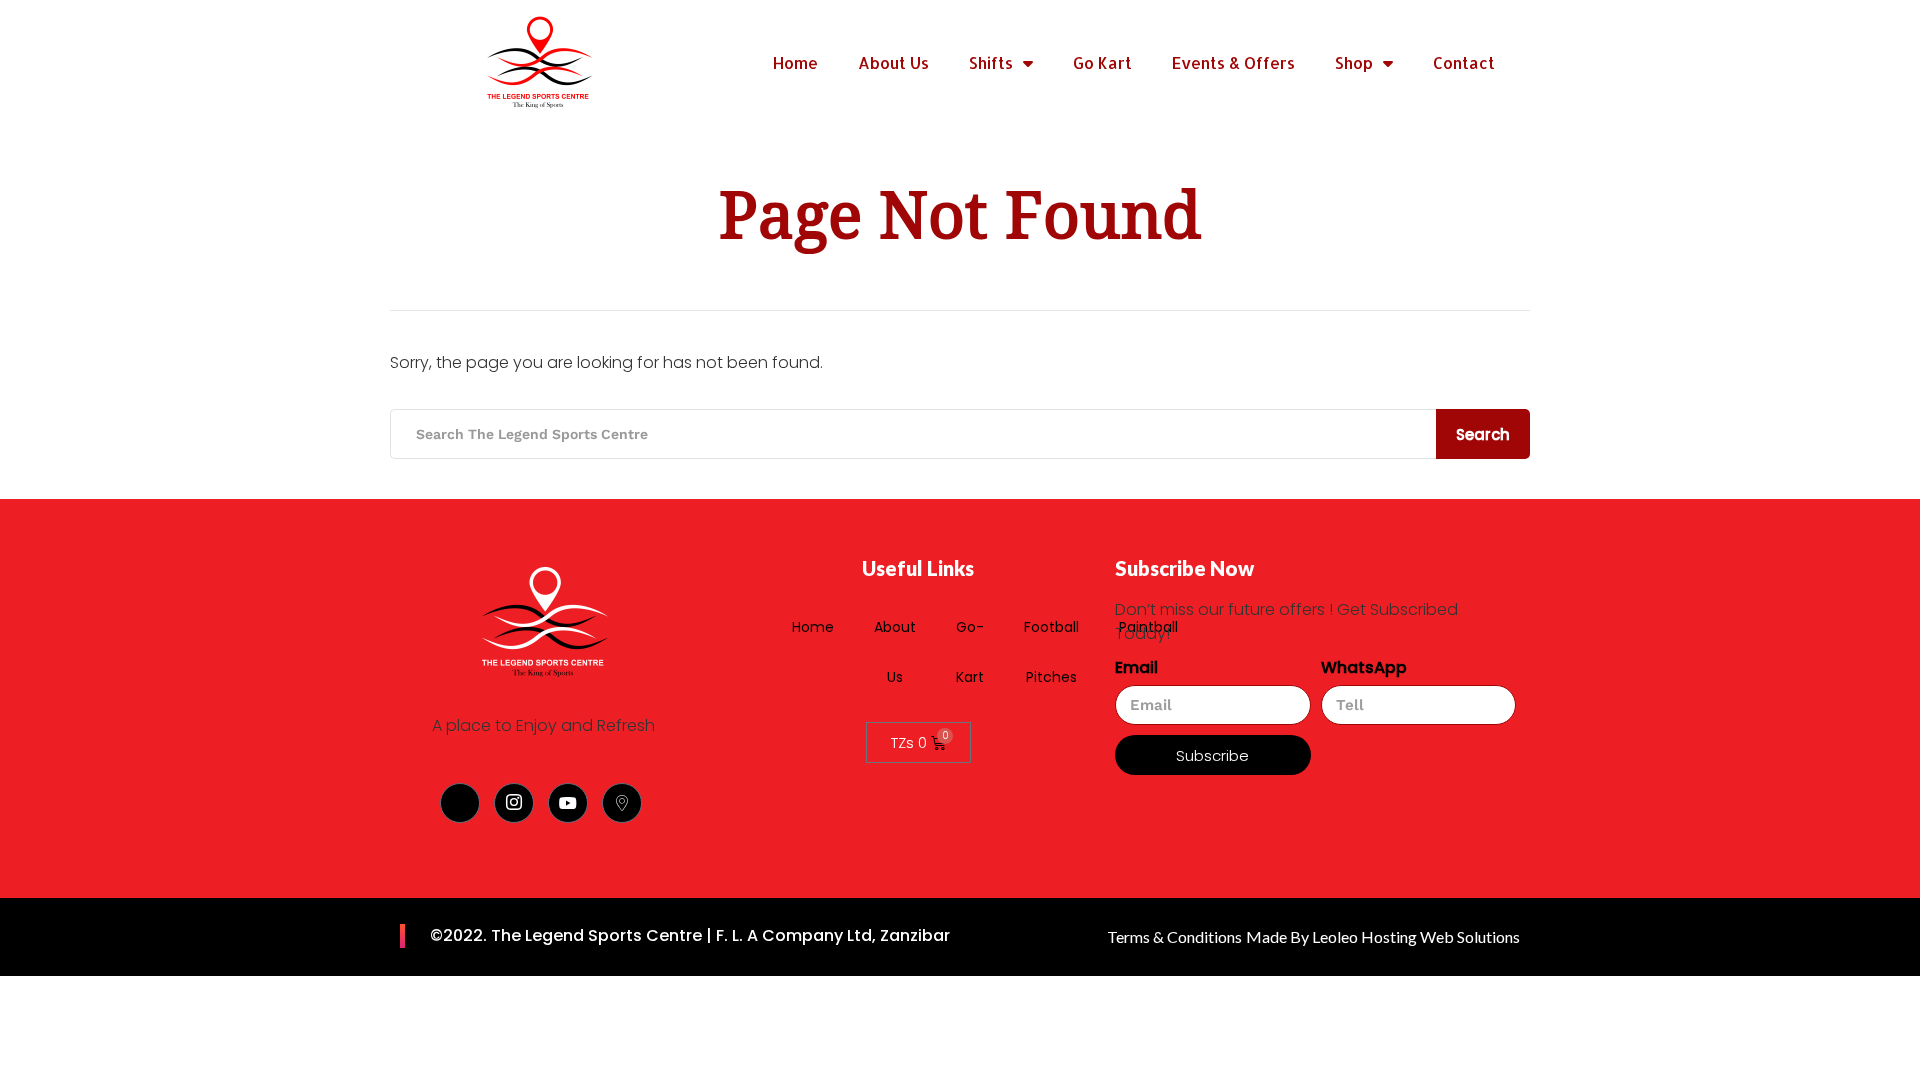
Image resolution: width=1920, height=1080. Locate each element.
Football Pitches (1051, 652)
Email (1136, 667)
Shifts (991, 62)
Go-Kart (970, 652)
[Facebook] (460, 803)
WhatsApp (1364, 667)
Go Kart (1102, 62)
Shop (1354, 62)
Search (1483, 434)
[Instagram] (514, 803)
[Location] (622, 803)
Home (795, 62)
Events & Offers (1233, 62)
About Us (893, 62)
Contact (1464, 62)
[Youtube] (568, 803)
